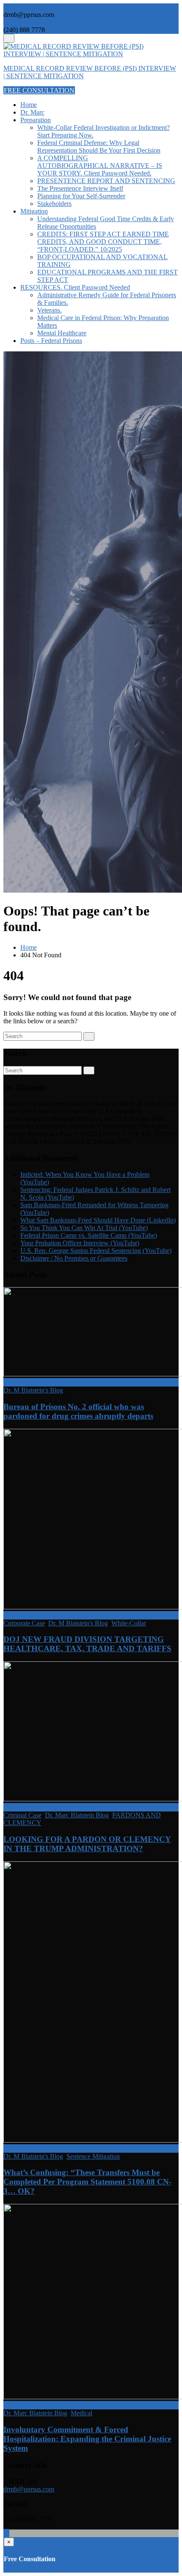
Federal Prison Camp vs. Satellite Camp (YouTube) (89, 1235)
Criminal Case (22, 1815)
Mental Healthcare (62, 333)
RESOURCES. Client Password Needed (75, 287)
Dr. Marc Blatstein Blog (77, 1815)
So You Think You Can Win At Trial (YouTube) (84, 1228)
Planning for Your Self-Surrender (81, 196)
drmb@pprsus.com (29, 2489)
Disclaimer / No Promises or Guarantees (74, 1258)
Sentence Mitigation (93, 2156)
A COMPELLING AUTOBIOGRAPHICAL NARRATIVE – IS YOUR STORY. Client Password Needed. (100, 166)
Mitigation (34, 211)
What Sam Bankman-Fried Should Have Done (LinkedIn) (98, 1220)
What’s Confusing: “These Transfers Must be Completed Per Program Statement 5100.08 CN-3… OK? (87, 2182)
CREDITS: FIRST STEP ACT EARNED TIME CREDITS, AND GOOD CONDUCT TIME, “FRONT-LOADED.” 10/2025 (103, 242)
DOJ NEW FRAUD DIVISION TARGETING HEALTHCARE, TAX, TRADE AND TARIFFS (87, 1644)
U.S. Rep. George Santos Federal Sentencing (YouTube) (96, 1251)
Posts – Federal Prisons (51, 341)
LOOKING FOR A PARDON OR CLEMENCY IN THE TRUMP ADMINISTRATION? (87, 1844)
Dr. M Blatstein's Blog (33, 1390)
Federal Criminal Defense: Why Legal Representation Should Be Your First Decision (99, 147)
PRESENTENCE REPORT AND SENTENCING (106, 181)
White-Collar (129, 1623)
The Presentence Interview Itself (80, 188)
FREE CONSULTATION (39, 90)
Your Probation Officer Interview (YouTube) (80, 1243)
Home (29, 105)
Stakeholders (54, 204)
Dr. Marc (32, 112)
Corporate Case (24, 1623)
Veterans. (50, 310)
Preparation (36, 120)
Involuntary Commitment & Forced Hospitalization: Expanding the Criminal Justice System (87, 2439)
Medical (81, 2413)
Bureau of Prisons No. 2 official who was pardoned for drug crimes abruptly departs (78, 1411)
